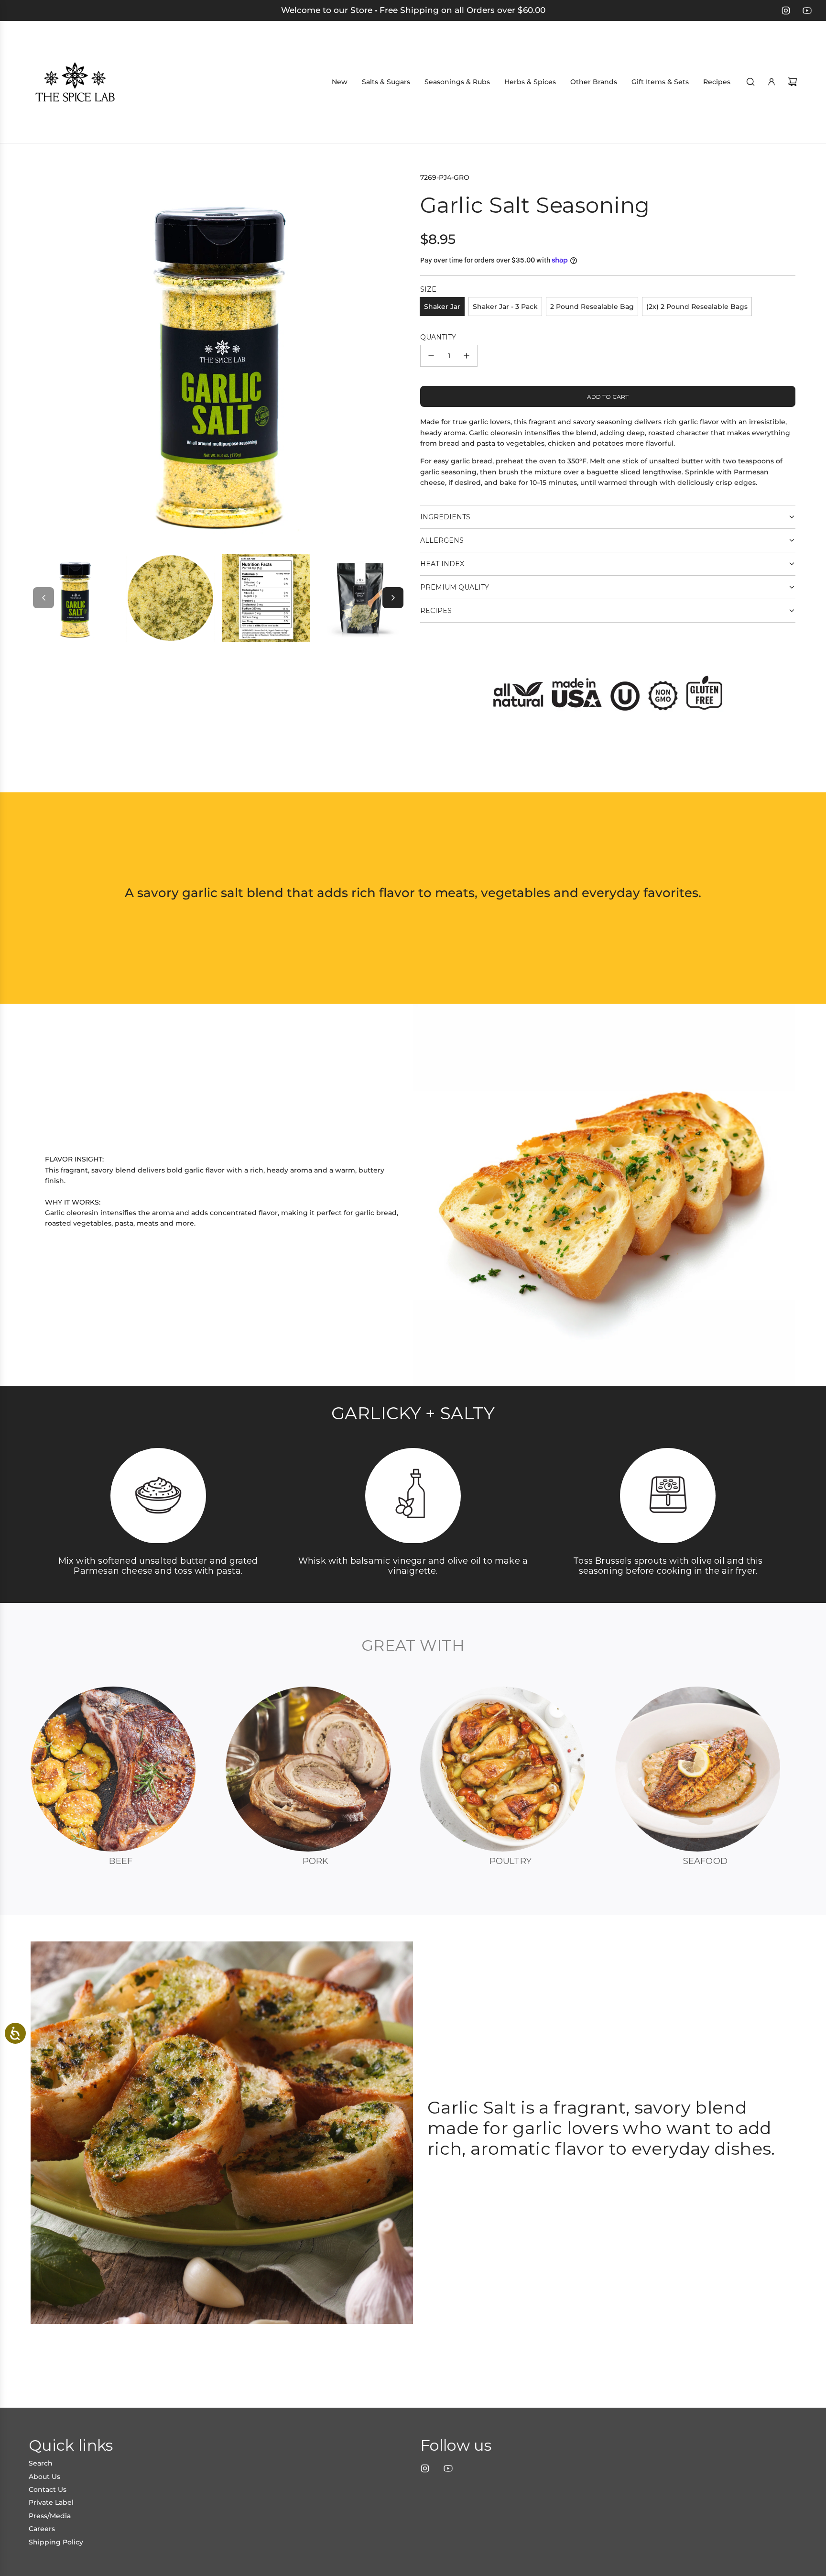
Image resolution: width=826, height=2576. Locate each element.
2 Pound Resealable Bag (592, 307)
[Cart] (793, 82)
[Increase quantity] (467, 356)
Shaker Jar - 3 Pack (505, 307)
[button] (43, 598)
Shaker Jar (442, 307)
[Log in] (772, 82)
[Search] (750, 82)
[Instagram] (786, 11)
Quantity (438, 337)
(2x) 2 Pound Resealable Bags (697, 307)
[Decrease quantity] (431, 356)
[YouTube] (807, 11)
